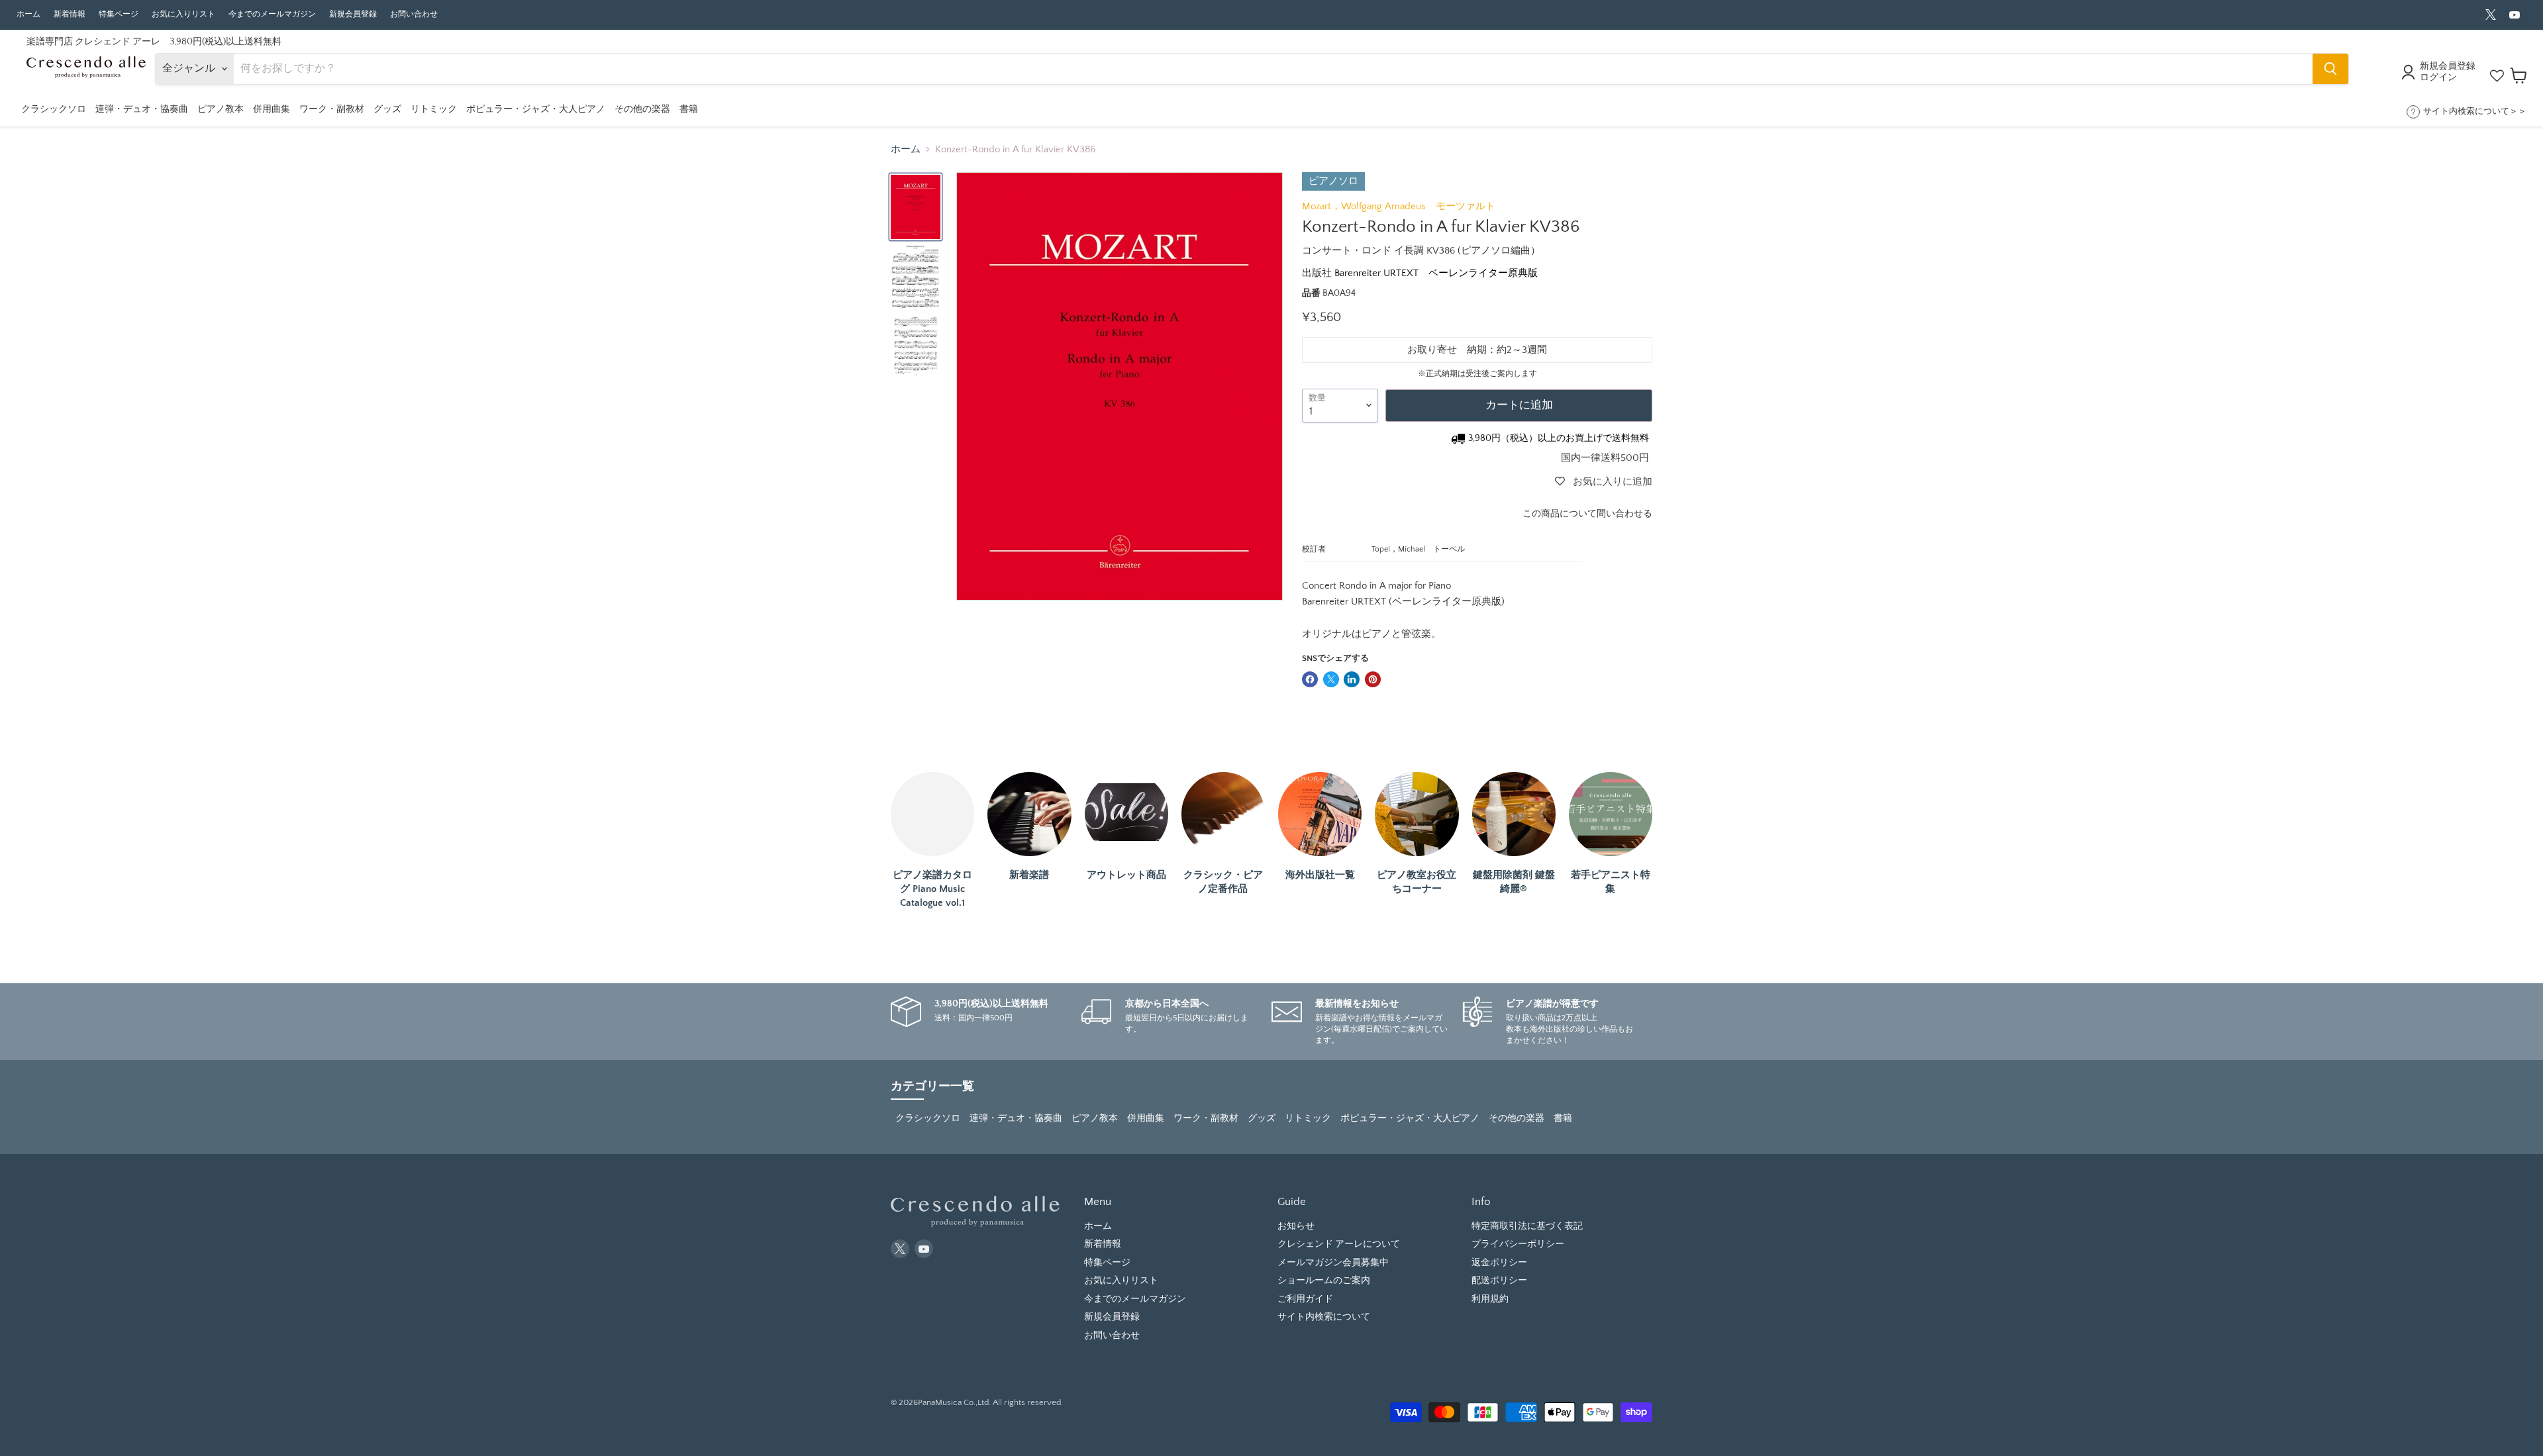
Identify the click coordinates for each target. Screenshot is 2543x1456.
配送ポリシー (1499, 1281)
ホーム (28, 14)
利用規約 (1490, 1299)
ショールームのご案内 (1324, 1281)
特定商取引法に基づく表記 (1527, 1226)
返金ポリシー (1499, 1263)
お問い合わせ (414, 14)
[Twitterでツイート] (1331, 679)
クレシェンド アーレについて (1339, 1244)
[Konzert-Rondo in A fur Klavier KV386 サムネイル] (916, 207)
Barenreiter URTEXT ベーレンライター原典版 (1436, 273)
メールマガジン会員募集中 (1333, 1263)
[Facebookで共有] (1310, 679)
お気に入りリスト (183, 14)
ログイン (2438, 77)
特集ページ (119, 14)
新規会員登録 (353, 14)
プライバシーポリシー (1518, 1244)
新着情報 (70, 14)
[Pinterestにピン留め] (1373, 679)
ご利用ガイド (1305, 1299)
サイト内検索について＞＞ (2475, 111)
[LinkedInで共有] (1352, 679)
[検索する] (2330, 69)
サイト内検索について (1324, 1317)
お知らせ (1296, 1226)
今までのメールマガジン (272, 14)
